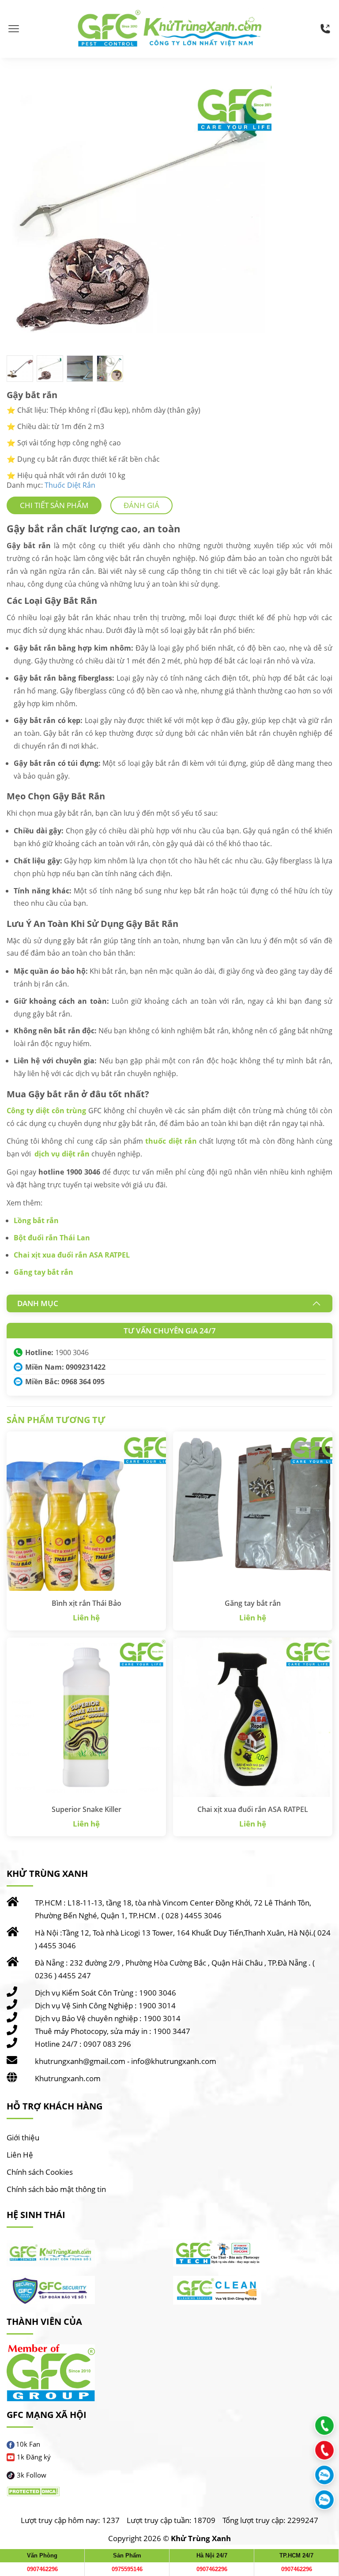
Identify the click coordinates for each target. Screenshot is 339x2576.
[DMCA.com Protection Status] (33, 2492)
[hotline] (325, 29)
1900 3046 (72, 1352)
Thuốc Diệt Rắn (70, 485)
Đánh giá (141, 505)
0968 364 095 (83, 1382)
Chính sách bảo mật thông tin (56, 2189)
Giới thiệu (23, 2137)
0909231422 (86, 1367)
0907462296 (42, 2569)
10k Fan (28, 2444)
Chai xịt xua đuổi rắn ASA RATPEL (72, 1255)
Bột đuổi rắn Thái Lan (52, 1238)
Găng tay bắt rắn (43, 1272)
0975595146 (127, 2569)
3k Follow (32, 2475)
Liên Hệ (20, 2155)
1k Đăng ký (34, 2457)
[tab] (54, 505)
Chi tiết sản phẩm (54, 505)
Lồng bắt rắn (36, 1220)
